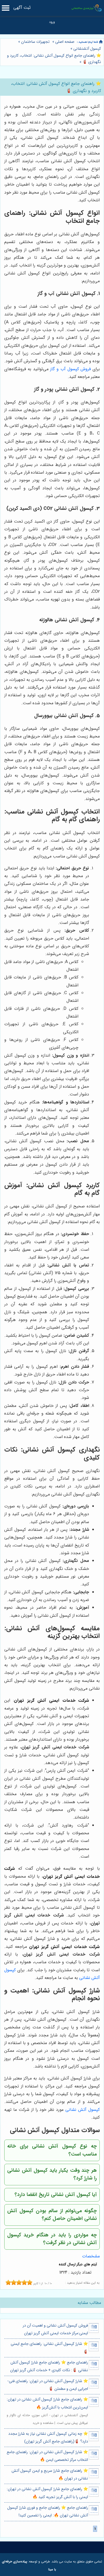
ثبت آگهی (22, 8)
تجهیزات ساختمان (35, 42)
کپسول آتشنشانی (87, 49)
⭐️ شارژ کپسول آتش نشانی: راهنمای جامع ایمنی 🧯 (49, 2348)
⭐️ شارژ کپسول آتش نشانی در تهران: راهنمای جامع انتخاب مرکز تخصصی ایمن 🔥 (47, 2456)
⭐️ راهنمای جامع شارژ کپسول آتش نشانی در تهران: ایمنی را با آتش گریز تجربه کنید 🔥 (47, 2493)
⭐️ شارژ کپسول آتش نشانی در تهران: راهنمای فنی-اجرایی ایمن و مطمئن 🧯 (48, 2385)
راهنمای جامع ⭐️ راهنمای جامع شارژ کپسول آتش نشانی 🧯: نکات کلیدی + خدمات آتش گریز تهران (49, 2366)
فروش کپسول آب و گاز (70, 369)
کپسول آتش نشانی (83, 2110)
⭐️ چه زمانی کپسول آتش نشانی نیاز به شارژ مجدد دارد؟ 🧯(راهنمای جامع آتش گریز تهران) (48, 2438)
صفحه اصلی (65, 42)
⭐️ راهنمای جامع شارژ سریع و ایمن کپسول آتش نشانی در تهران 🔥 (50, 2475)
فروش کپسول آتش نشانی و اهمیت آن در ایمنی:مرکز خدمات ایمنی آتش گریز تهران (55, 2329)
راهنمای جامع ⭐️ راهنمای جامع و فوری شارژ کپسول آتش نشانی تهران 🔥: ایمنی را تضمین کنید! (48, 2512)
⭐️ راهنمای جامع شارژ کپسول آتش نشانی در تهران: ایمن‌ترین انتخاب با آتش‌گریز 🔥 (47, 2403)
